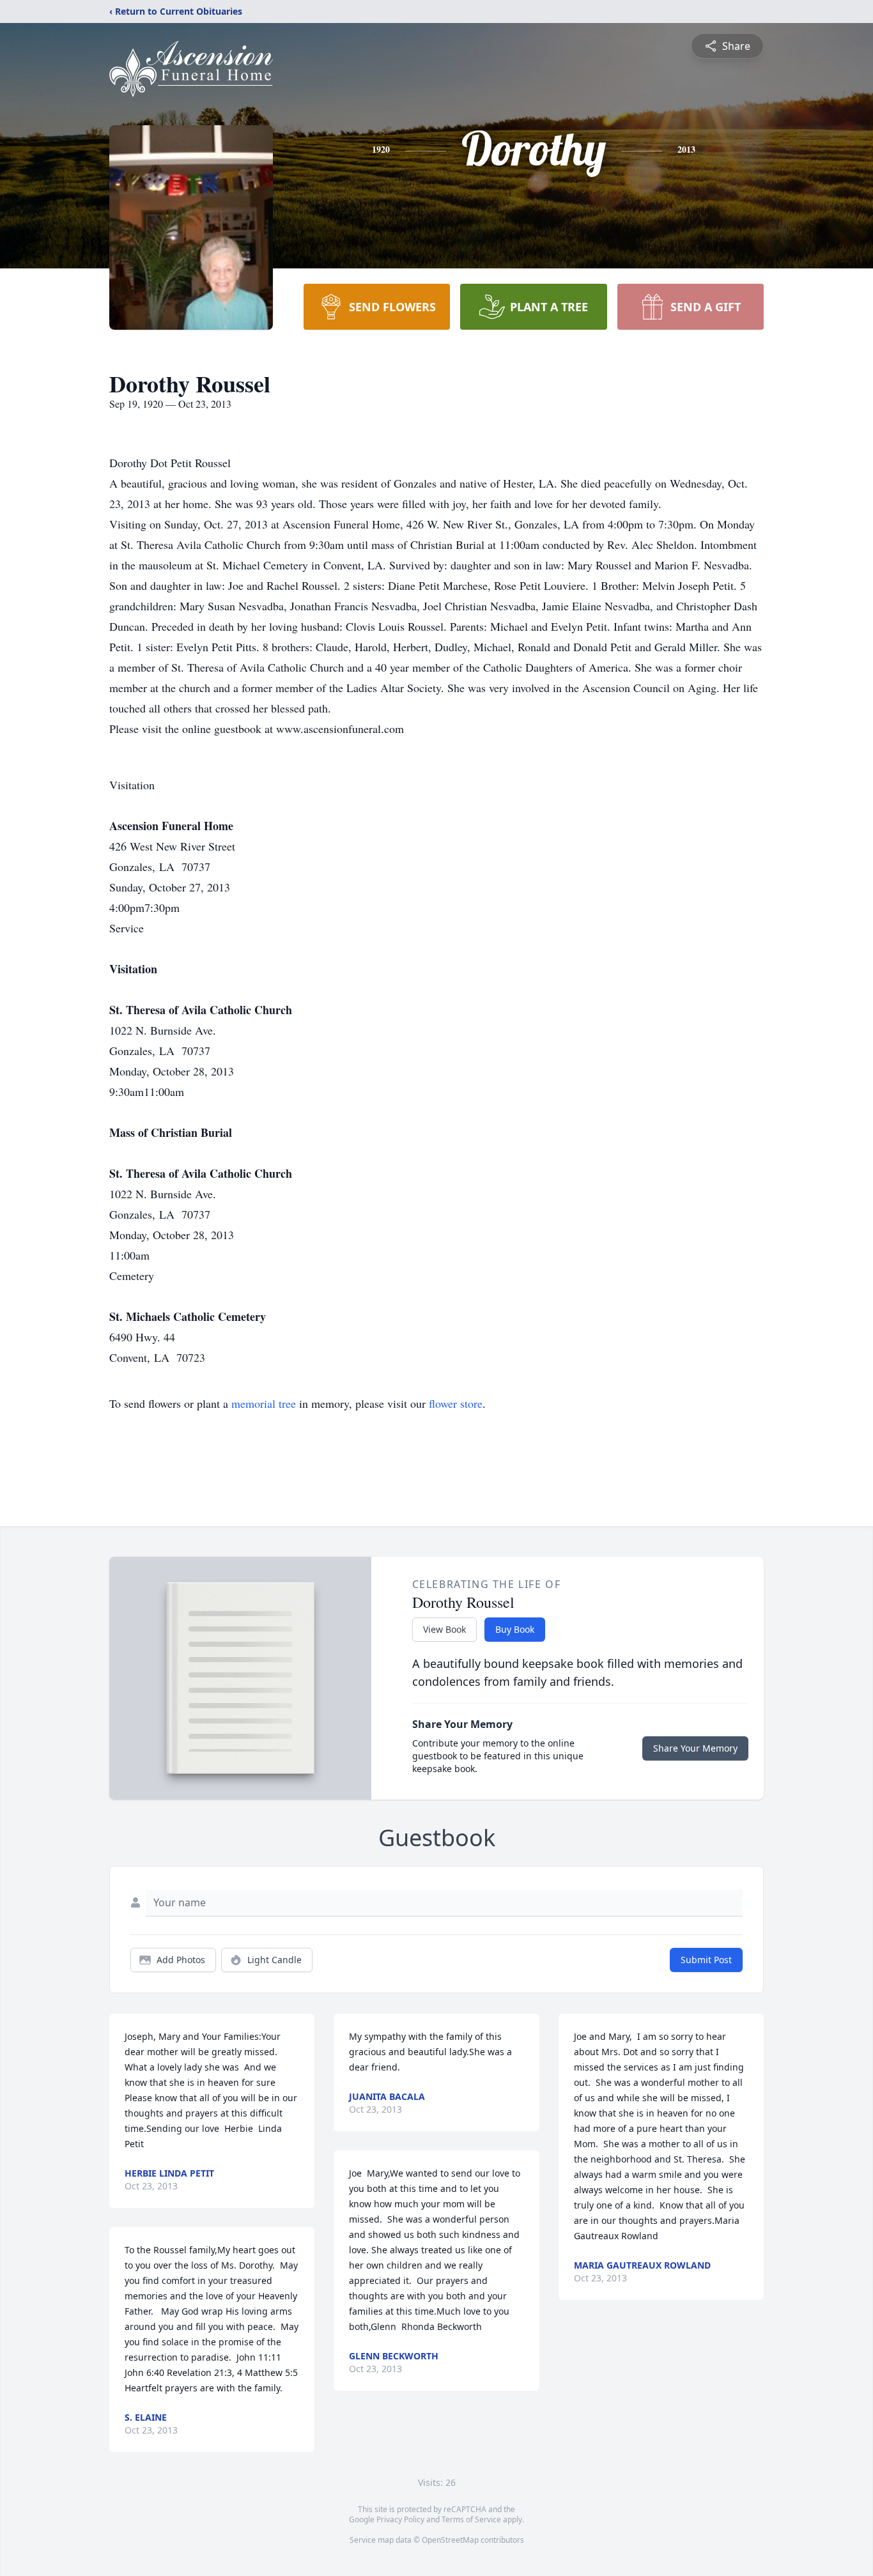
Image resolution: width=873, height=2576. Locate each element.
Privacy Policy (400, 2519)
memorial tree (264, 1403)
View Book (444, 1629)
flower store (456, 1403)
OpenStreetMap (450, 2540)
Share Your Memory (695, 1748)
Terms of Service (471, 2519)
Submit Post (706, 1960)
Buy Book (515, 1629)
